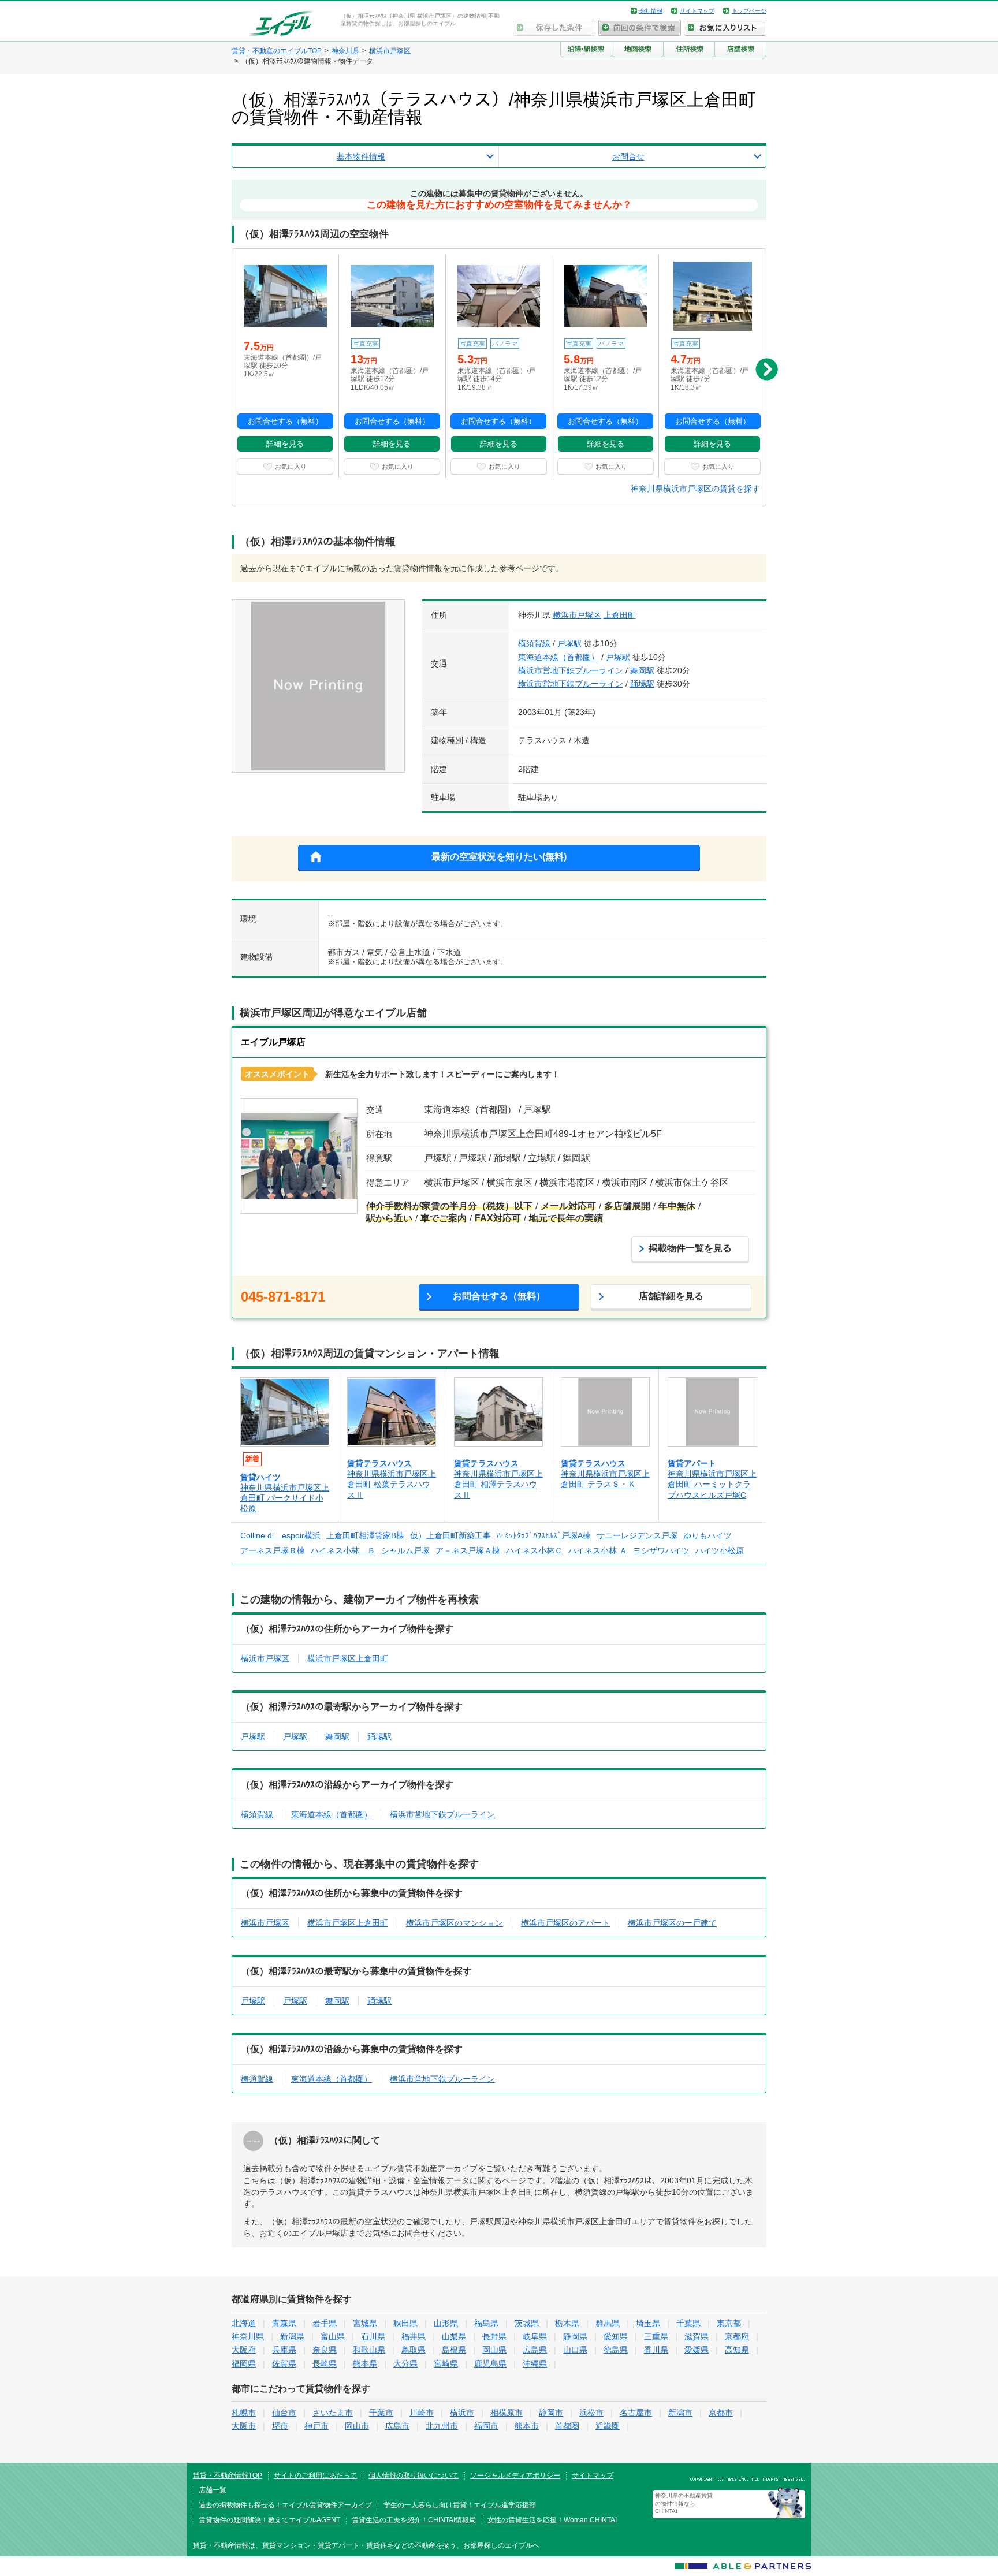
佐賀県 (284, 2363)
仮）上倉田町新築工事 (450, 1535)
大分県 (405, 2363)
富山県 (333, 2336)
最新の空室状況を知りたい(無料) (499, 857)
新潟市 (680, 2413)
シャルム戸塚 (405, 1550)
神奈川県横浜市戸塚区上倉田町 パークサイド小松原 (285, 1498)
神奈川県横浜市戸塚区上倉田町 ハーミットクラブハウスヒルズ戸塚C (712, 1484)
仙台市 (284, 2413)
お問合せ (628, 156)
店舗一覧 (213, 2490)
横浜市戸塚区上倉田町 (348, 1658)
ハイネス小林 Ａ (598, 1550)
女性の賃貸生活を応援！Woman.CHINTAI (552, 2520)
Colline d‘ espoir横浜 (280, 1535)
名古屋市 (636, 2413)
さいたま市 (333, 2413)
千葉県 (688, 2323)
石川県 (373, 2336)
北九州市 (442, 2426)
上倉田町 (620, 615)
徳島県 (616, 2350)
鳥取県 (414, 2350)
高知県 (737, 2350)
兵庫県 (284, 2350)
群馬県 (608, 2323)
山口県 (575, 2350)
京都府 (737, 2336)
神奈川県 (248, 2336)
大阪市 (244, 2426)
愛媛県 (697, 2350)
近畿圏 (608, 2426)
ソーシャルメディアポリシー (515, 2476)
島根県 (454, 2350)
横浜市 (462, 2413)
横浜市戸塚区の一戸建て (672, 1923)
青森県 (284, 2323)
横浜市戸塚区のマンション (455, 1923)
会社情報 (651, 11)
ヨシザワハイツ (661, 1550)
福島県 (486, 2323)
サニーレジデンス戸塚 (637, 1535)
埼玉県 (648, 2323)
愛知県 (616, 2336)
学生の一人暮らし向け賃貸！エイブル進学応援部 (460, 2505)
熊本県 (365, 2363)
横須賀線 (534, 643)
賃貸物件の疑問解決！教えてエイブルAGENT (269, 2520)
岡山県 (494, 2350)
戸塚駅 (569, 643)
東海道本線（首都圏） (558, 657)
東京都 (729, 2323)
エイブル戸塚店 (273, 1042)
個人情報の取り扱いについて (414, 2476)
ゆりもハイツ (707, 1535)
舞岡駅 (642, 670)
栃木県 (567, 2323)
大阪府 (244, 2350)
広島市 (397, 2426)
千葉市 (381, 2413)
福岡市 (486, 2426)
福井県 (414, 2336)
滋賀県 (697, 2336)
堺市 (280, 2426)
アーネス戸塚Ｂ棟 (273, 1550)
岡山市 (357, 2426)
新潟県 (292, 2336)
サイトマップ (697, 11)
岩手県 (325, 2323)
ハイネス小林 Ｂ (343, 1550)
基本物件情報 (361, 156)
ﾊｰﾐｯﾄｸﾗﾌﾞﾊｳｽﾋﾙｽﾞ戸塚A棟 (544, 1535)
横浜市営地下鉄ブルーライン (571, 670)
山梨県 (454, 2336)
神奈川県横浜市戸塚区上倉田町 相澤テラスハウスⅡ (498, 1484)
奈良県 (325, 2350)
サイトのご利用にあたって (315, 2476)
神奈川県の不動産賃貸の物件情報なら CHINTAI (684, 2504)
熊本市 (527, 2426)
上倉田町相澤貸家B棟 (365, 1535)
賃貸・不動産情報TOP (228, 2476)
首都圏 (567, 2426)
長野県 (494, 2336)
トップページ (749, 11)
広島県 (535, 2350)
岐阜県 (535, 2336)
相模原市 (507, 2413)
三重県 (656, 2336)
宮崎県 (446, 2363)
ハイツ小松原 (720, 1550)
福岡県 (244, 2363)
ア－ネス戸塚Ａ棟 (468, 1550)
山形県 (446, 2323)
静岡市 (551, 2413)
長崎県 (325, 2363)
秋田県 (405, 2323)
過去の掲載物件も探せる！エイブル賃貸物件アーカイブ (285, 2505)
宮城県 (365, 2323)
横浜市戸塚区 (577, 615)
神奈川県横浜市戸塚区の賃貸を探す (695, 489)
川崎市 (422, 2413)
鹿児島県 (490, 2363)
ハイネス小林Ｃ (534, 1550)
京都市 (721, 2413)
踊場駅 (642, 684)
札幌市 (244, 2413)
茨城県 (527, 2323)
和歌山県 (369, 2350)
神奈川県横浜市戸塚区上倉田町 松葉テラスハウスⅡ (392, 1484)
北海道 (244, 2323)
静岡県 (575, 2336)
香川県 (656, 2350)
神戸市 (316, 2426)
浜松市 (591, 2413)
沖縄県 (535, 2363)
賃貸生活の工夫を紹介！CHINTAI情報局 (414, 2520)
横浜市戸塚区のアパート (565, 1923)
